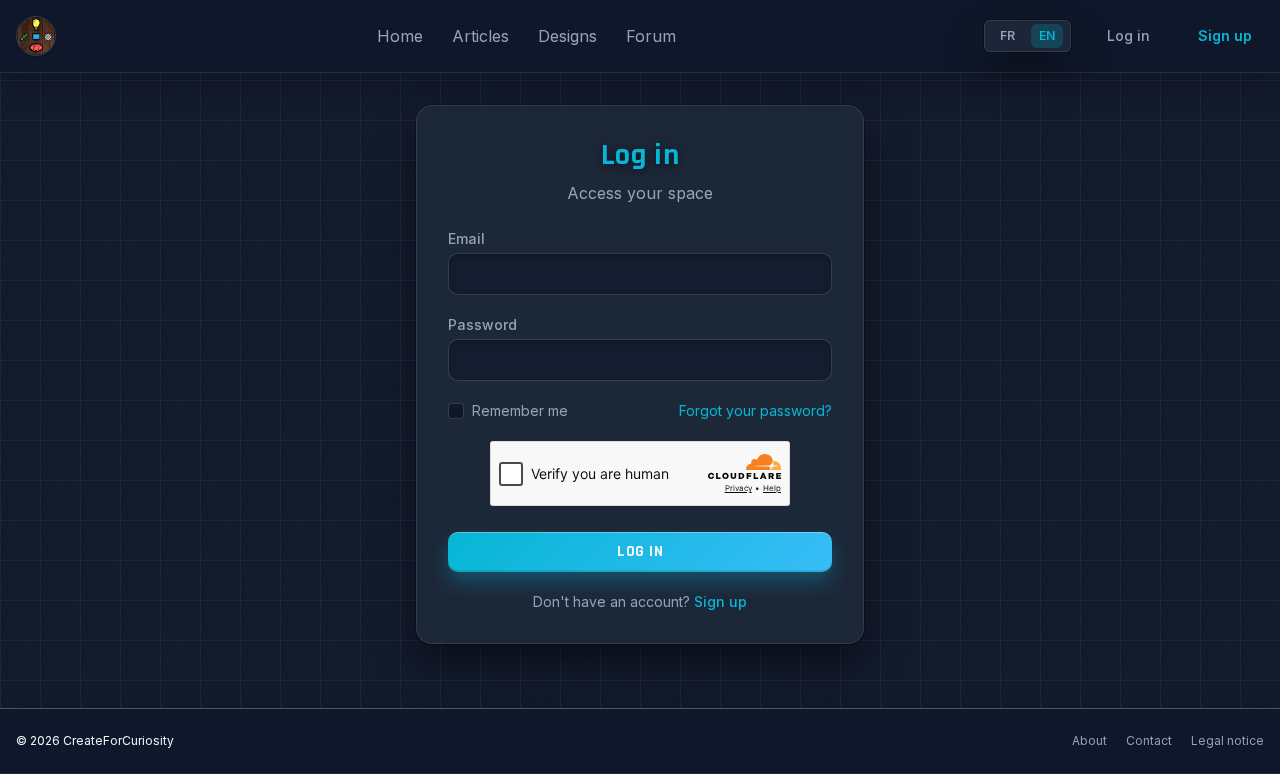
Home (402, 36)
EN (1047, 35)
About (1091, 740)
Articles (483, 36)
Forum (651, 36)
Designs (570, 36)
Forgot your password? (755, 410)
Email (466, 238)
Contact (1150, 740)
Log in (1128, 35)
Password (482, 324)
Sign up (1225, 35)
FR (1007, 35)
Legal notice (1227, 740)
